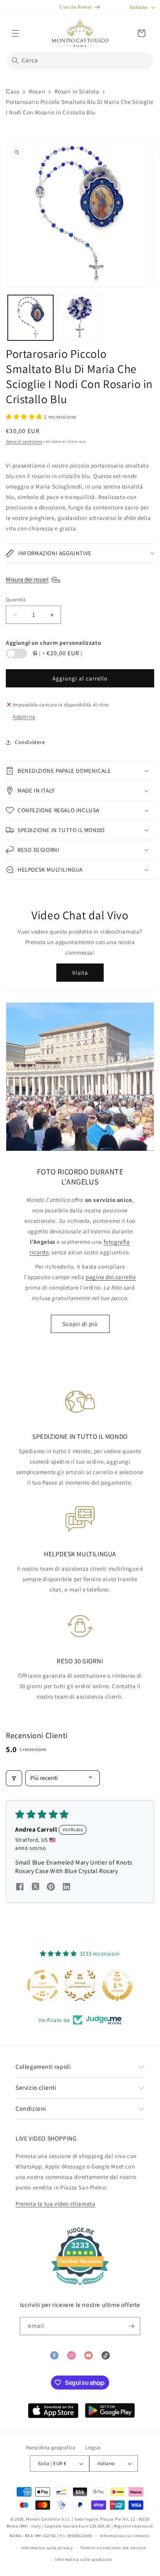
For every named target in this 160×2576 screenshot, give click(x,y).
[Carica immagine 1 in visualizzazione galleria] (30, 318)
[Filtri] (14, 1778)
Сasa (13, 91)
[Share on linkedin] (66, 1888)
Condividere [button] (30, 742)
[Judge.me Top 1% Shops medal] (117, 1986)
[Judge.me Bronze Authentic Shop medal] (80, 1986)
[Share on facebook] (20, 1888)
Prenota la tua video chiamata (55, 2204)
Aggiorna (24, 717)
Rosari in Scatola (77, 91)
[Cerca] (15, 60)
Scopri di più (80, 1324)
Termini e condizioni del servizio (113, 2548)
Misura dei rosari (27, 579)
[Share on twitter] (35, 1888)
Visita (80, 973)
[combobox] (80, 61)
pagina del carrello (111, 1277)
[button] (16, 33)
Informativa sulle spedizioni (84, 2559)
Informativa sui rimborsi (125, 2536)
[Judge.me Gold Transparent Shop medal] (43, 1986)
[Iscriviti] (131, 2326)
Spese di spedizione (24, 441)
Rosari (37, 91)
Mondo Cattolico (43, 2519)
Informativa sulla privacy (47, 2548)
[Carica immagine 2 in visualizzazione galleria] (80, 318)
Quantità (16, 600)
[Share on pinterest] (51, 1888)
